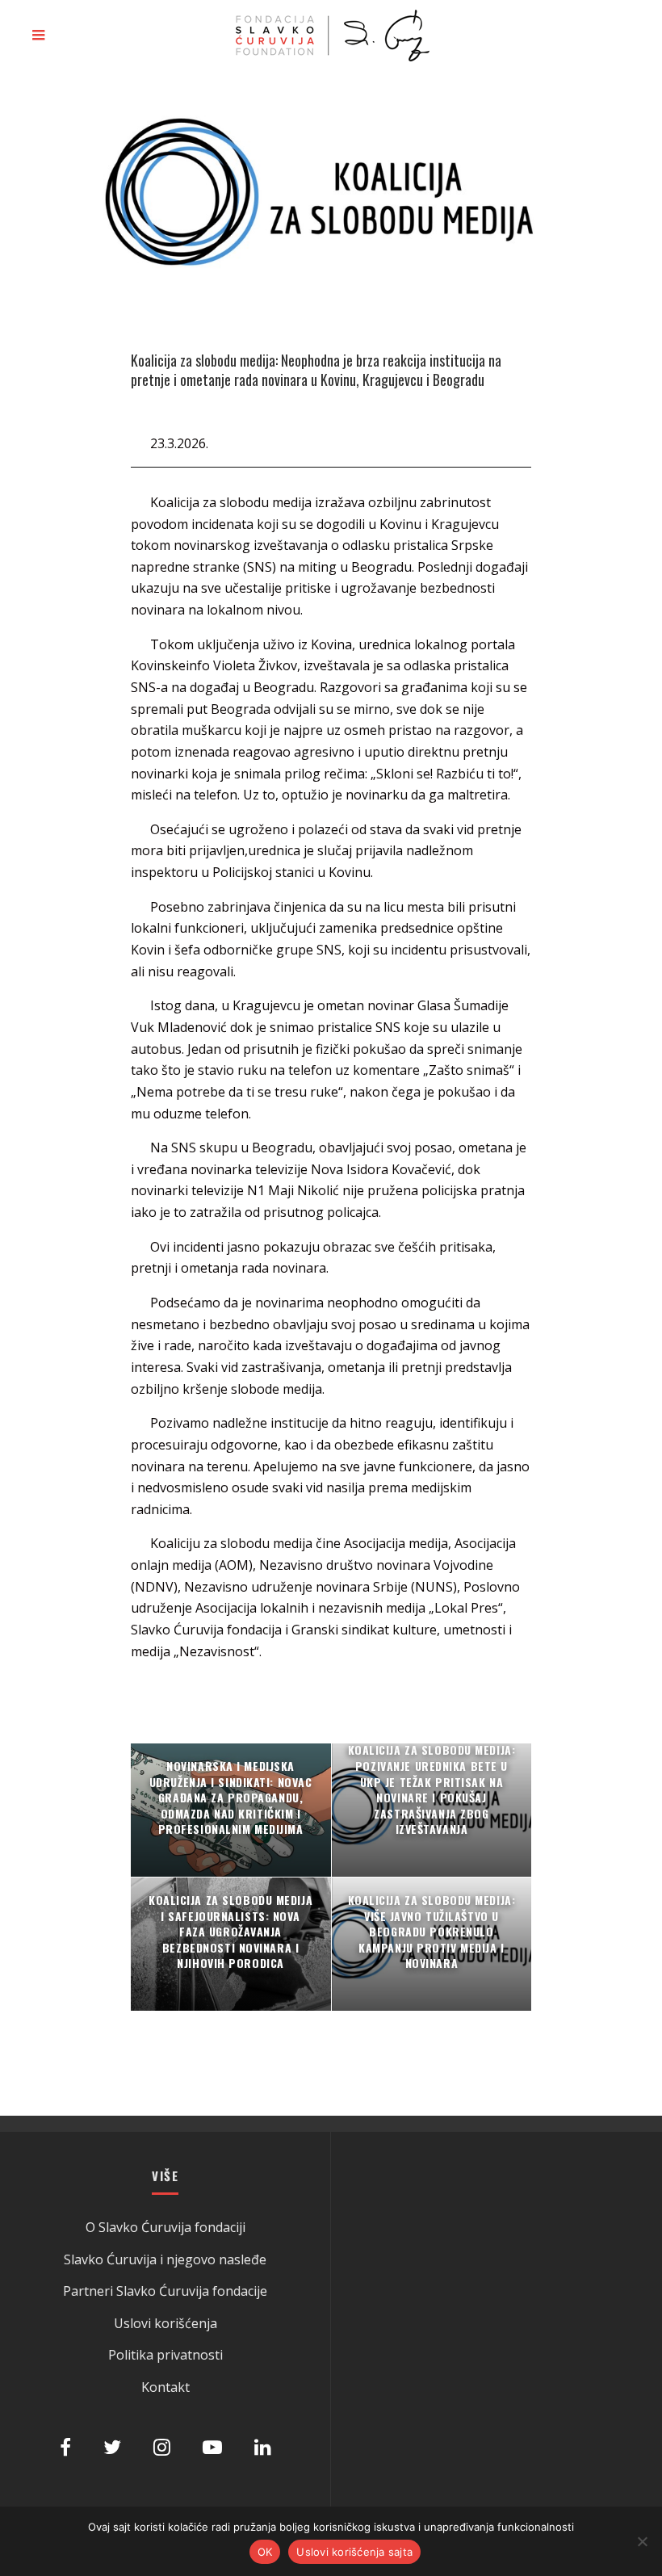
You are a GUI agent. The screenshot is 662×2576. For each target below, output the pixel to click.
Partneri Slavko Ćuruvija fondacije (165, 2291)
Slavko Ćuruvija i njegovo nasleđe (165, 2259)
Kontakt (165, 2387)
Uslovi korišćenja (165, 2323)
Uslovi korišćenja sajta (354, 2552)
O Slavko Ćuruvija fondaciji (165, 2227)
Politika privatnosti (165, 2355)
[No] (642, 2541)
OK (265, 2552)
